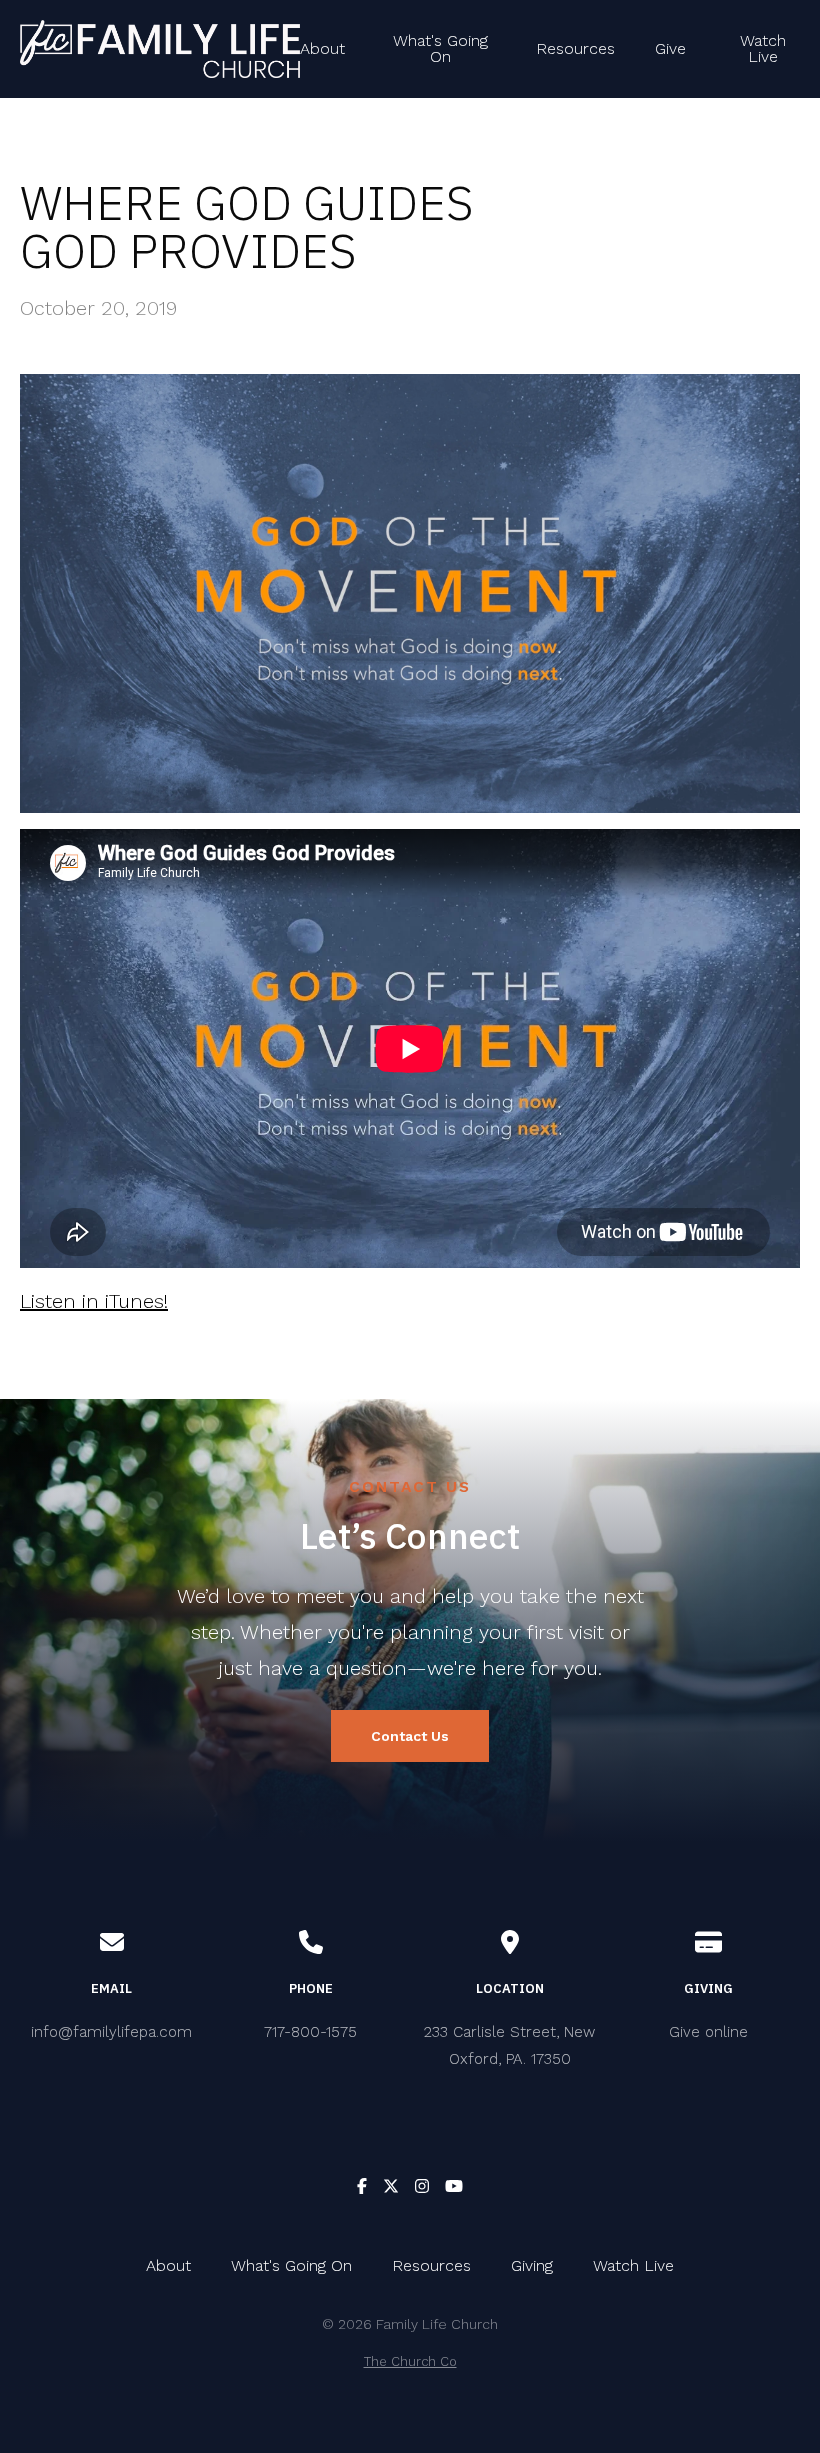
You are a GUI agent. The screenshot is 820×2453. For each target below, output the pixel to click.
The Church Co (410, 2361)
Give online (708, 2032)
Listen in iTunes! (94, 1301)
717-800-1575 (310, 2032)
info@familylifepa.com (111, 2032)
